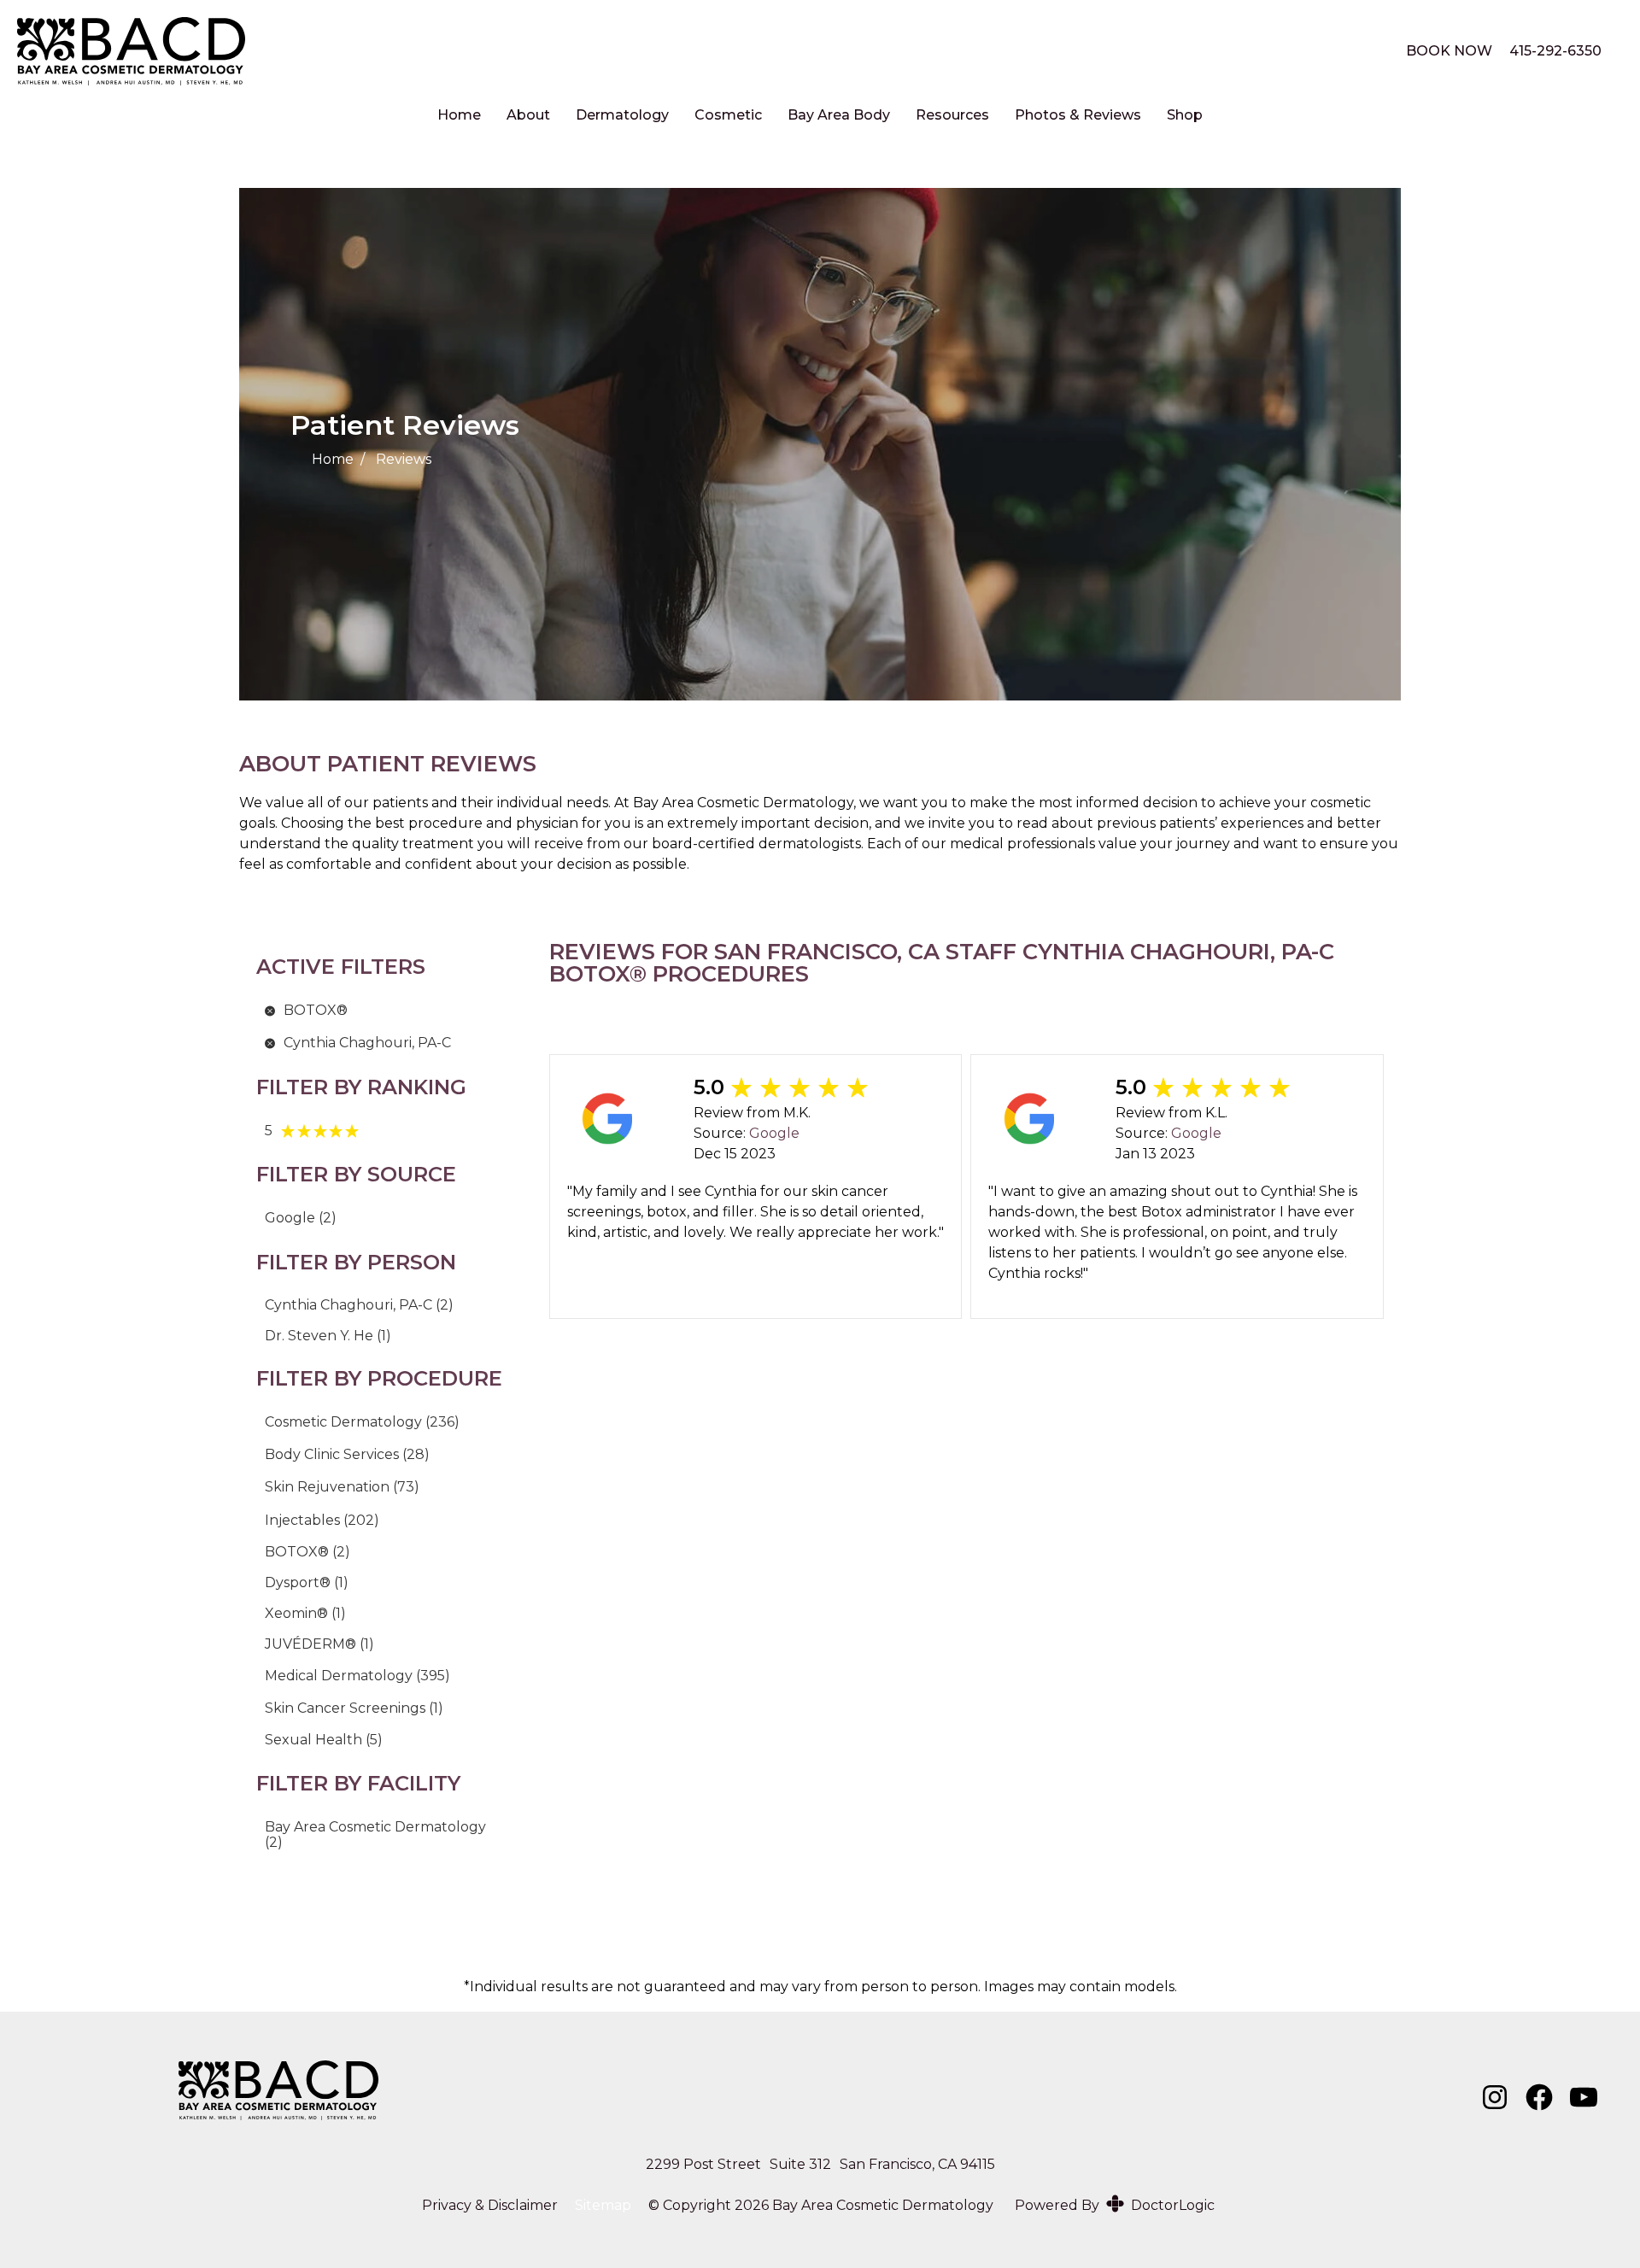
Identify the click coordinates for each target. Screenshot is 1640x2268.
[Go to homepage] (690, 51)
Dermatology (622, 115)
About (528, 115)
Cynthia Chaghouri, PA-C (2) (359, 1305)
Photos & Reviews (1078, 115)
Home (459, 115)
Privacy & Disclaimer (490, 2206)
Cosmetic (728, 115)
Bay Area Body (839, 115)
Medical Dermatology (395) (357, 1676)
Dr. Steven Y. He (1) (328, 1336)
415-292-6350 (1555, 51)
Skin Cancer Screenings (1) (354, 1708)
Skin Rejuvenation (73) (342, 1487)
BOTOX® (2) (307, 1552)
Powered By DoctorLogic (1115, 2205)
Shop (1185, 115)
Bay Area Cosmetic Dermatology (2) (375, 1834)
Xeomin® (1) (305, 1613)
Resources (952, 115)
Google (774, 1133)
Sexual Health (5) (324, 1740)
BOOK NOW (1449, 51)
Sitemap (603, 2206)
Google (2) (301, 1218)
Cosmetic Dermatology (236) (362, 1422)
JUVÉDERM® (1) (319, 1644)
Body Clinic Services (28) (347, 1454)
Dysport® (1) (307, 1582)
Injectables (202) (322, 1520)
